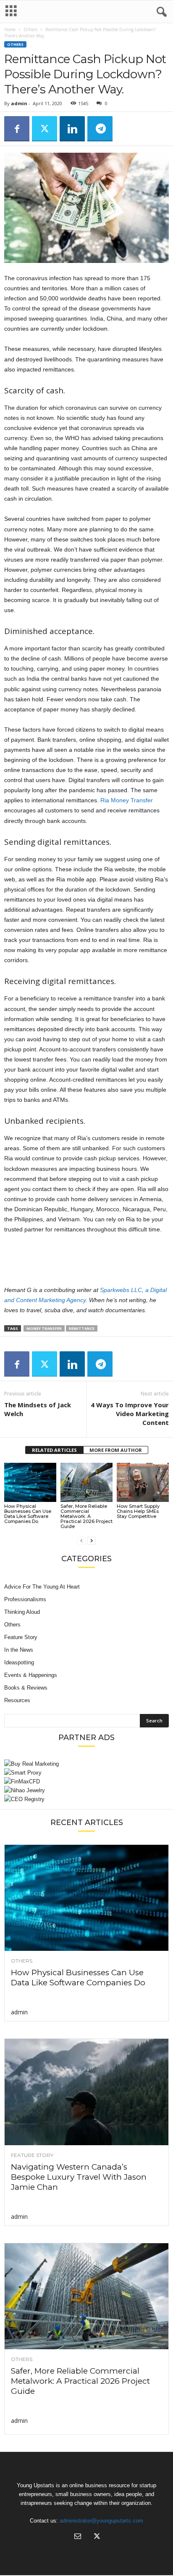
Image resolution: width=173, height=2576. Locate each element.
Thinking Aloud (22, 1612)
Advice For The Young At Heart (42, 1587)
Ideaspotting (19, 1662)
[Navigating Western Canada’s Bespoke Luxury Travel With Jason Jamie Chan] (86, 2092)
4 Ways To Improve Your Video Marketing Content (130, 1414)
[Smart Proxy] (86, 1773)
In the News (19, 1650)
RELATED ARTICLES (54, 1450)
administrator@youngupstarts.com (101, 2521)
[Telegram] (100, 129)
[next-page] (92, 1540)
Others (30, 29)
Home (10, 29)
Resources (17, 1700)
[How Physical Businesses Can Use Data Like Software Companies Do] (30, 1482)
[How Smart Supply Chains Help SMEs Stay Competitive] (143, 1482)
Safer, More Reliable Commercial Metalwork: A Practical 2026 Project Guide (86, 1516)
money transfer (44, 1328)
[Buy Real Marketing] (86, 1764)
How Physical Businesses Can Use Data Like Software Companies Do (28, 1514)
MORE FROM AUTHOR (116, 1450)
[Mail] (78, 2537)
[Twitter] (45, 129)
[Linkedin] (72, 129)
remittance (82, 1328)
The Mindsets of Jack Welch (38, 1409)
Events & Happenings (31, 1675)
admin (19, 103)
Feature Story (21, 1637)
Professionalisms (25, 1599)
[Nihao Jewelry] (86, 1790)
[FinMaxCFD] (86, 1781)
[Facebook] (17, 129)
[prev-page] (81, 1540)
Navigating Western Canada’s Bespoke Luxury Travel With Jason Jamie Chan (79, 2177)
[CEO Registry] (86, 1799)
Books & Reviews (26, 1688)
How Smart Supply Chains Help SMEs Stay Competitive (138, 1511)
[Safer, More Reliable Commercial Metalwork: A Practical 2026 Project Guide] (86, 1482)
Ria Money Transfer (127, 800)
